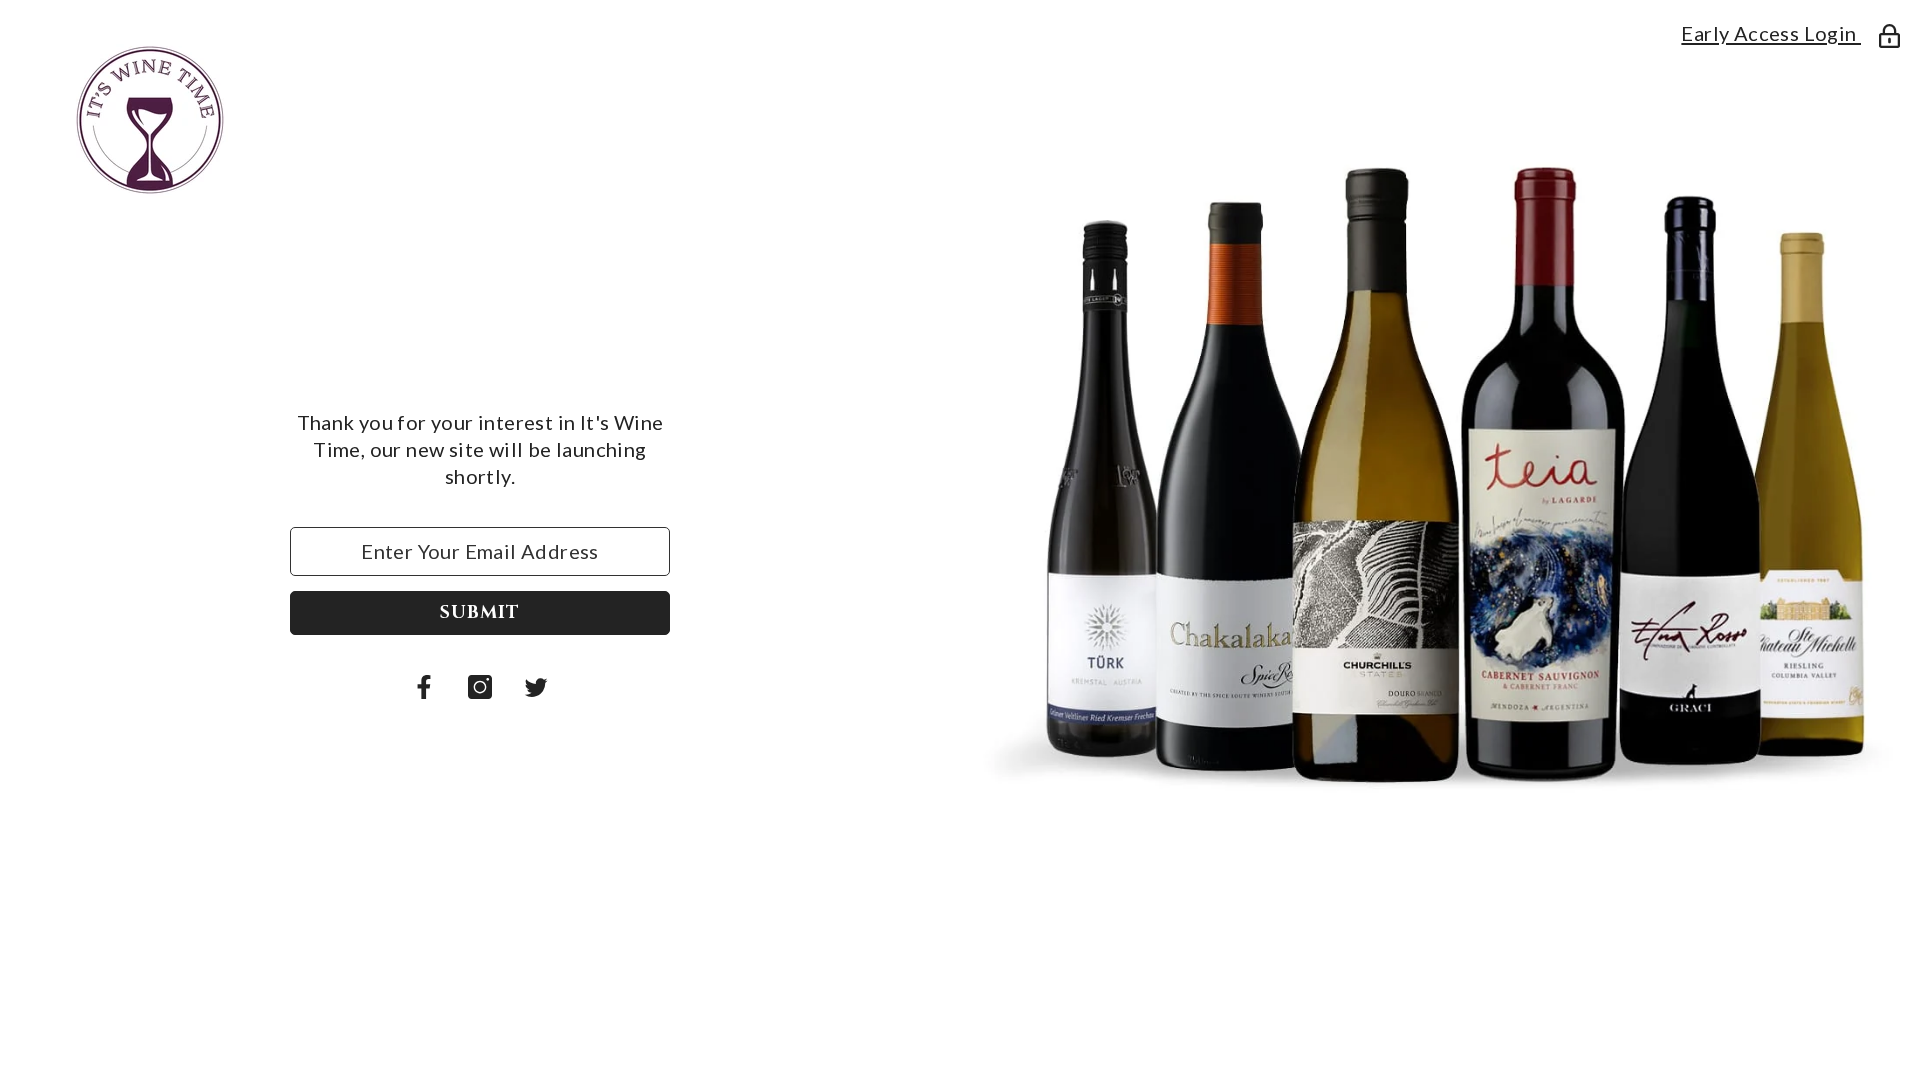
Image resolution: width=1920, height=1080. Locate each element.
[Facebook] (424, 687)
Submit (479, 612)
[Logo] (480, 120)
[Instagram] (480, 687)
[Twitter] (536, 687)
